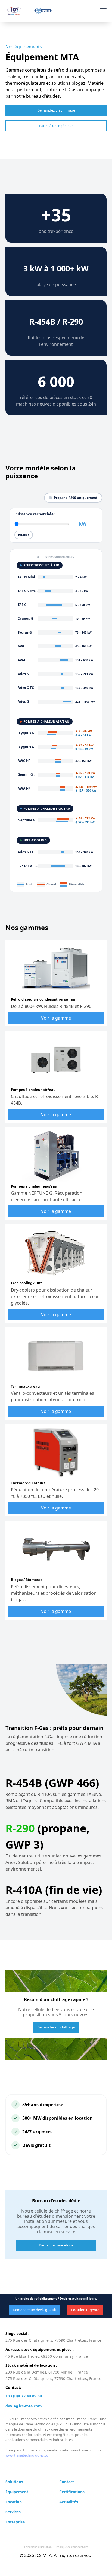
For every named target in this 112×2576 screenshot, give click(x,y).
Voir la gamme (56, 1018)
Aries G (23, 702)
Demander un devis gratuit (35, 2310)
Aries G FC (26, 688)
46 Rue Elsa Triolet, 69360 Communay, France (47, 2356)
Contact (67, 2482)
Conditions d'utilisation (38, 2547)
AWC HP (24, 761)
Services (13, 2512)
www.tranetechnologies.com (29, 2455)
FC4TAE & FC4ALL (32, 866)
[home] (28, 11)
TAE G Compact (30, 591)
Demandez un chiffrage (56, 110)
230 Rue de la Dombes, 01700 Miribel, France (47, 2372)
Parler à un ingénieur (56, 126)
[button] (102, 11)
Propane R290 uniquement (76, 498)
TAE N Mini (26, 577)
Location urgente (85, 2310)
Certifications (72, 2492)
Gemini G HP (28, 775)
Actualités (69, 2502)
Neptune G (27, 820)
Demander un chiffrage (56, 2027)
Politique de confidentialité (72, 2547)
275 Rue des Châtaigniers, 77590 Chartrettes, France (53, 2340)
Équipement (17, 2492)
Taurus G (25, 632)
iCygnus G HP (29, 747)
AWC (21, 646)
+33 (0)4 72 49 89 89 (24, 2396)
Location (14, 2502)
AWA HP (24, 788)
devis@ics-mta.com (24, 2406)
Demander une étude (56, 2245)
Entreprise (15, 2522)
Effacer (24, 535)
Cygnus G (25, 618)
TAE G (22, 605)
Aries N (24, 674)
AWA (21, 660)
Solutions (14, 2482)
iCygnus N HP (29, 733)
